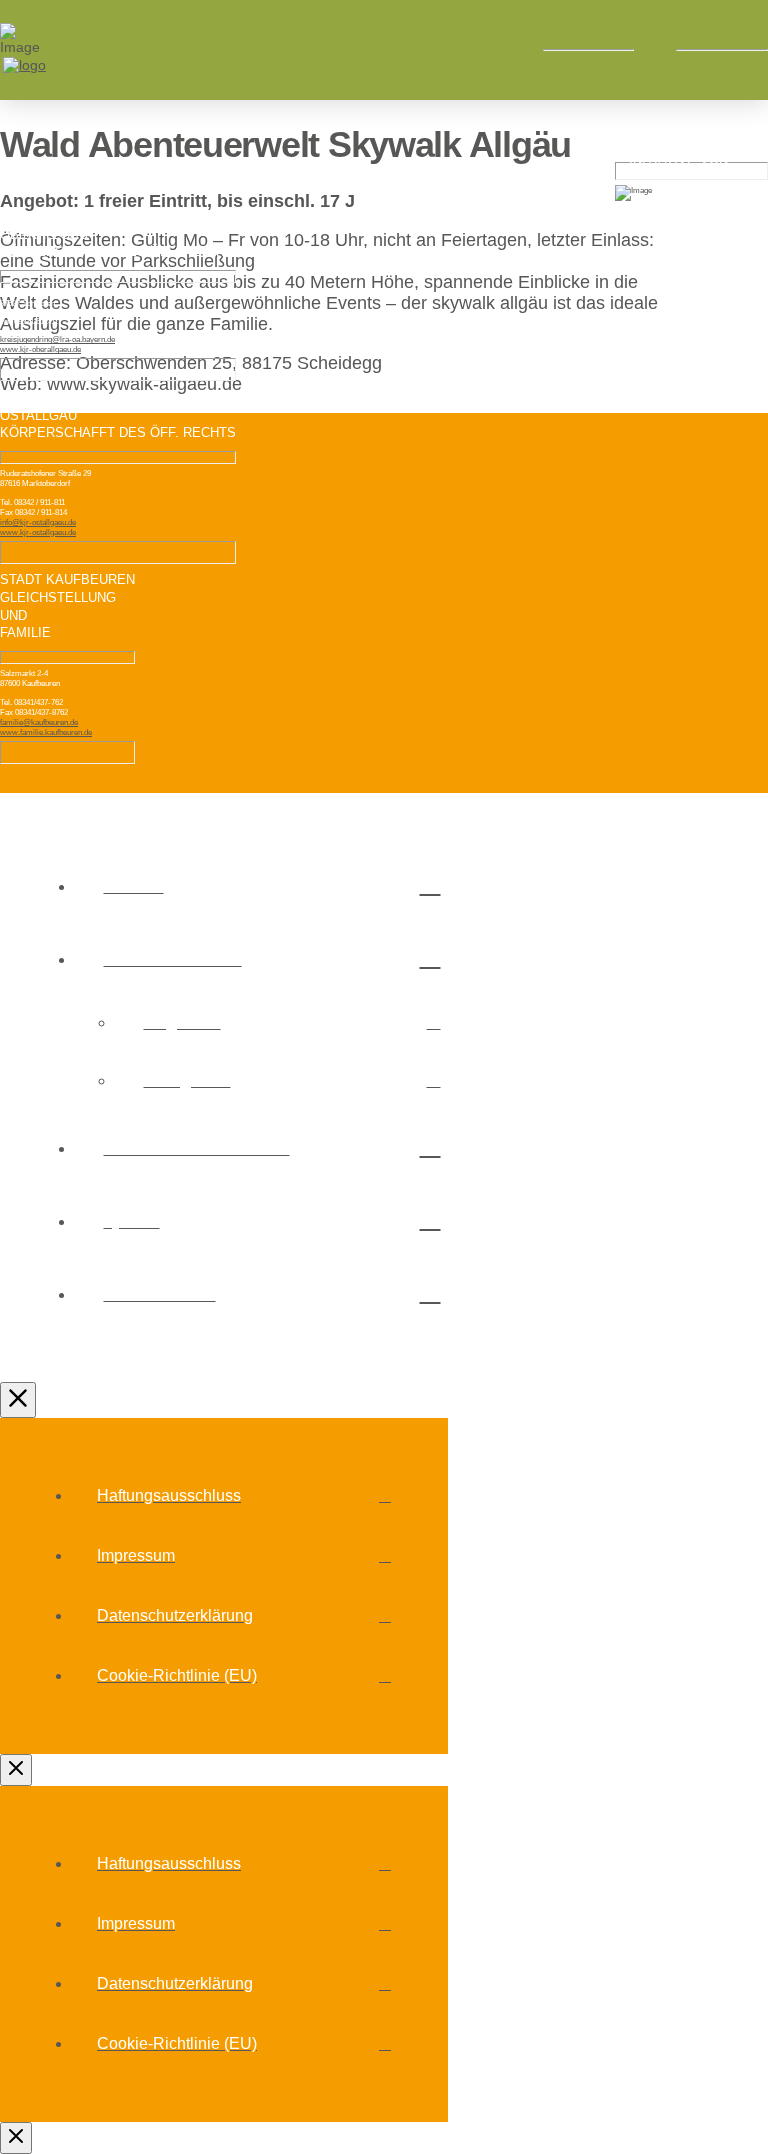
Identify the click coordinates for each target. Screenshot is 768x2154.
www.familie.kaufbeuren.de (46, 732)
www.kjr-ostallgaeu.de (38, 532)
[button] (655, 50)
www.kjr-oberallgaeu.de (40, 349)
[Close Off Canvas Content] (18, 1400)
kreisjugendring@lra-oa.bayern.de (57, 339)
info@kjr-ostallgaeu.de (38, 522)
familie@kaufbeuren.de (39, 722)
